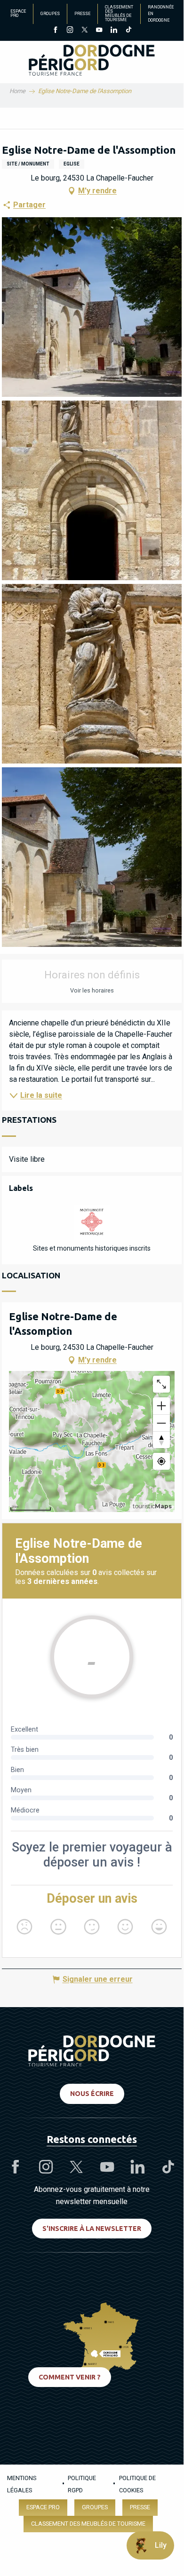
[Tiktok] (128, 31)
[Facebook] (55, 31)
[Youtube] (99, 31)
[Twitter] (84, 31)
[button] (92, 307)
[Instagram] (70, 31)
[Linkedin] (114, 31)
